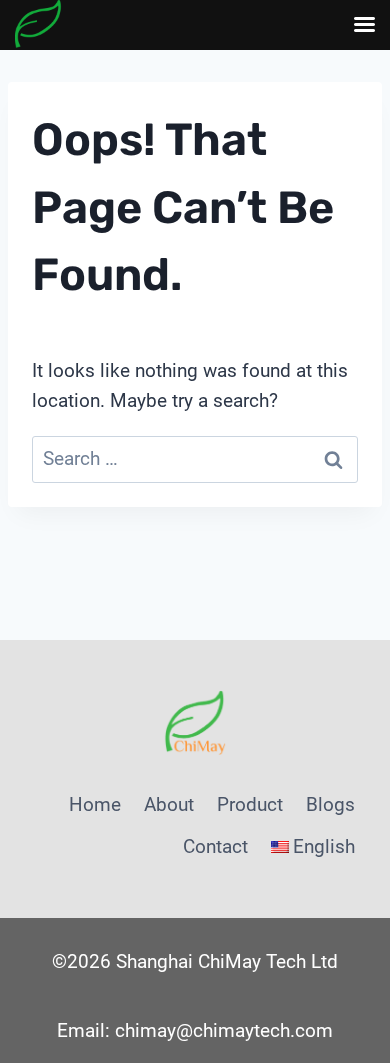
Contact (215, 846)
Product (250, 804)
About (169, 804)
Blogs (330, 804)
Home (95, 804)
